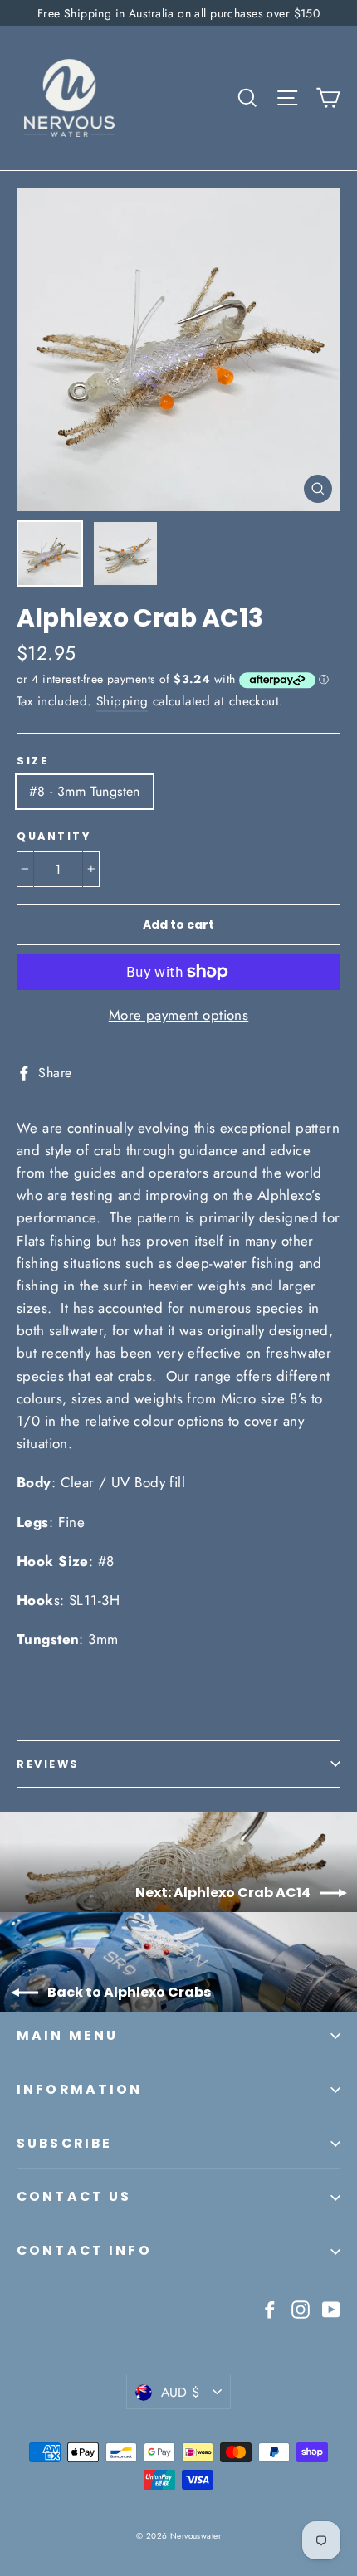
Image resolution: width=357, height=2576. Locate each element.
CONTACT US (74, 2196)
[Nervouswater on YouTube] (331, 2308)
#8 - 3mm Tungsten (85, 791)
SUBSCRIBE (64, 2143)
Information (80, 2089)
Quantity (54, 836)
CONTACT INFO (84, 2250)
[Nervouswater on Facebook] (270, 2308)
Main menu (67, 2035)
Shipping (122, 701)
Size (32, 761)
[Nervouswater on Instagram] (301, 2308)
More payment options (179, 1015)
